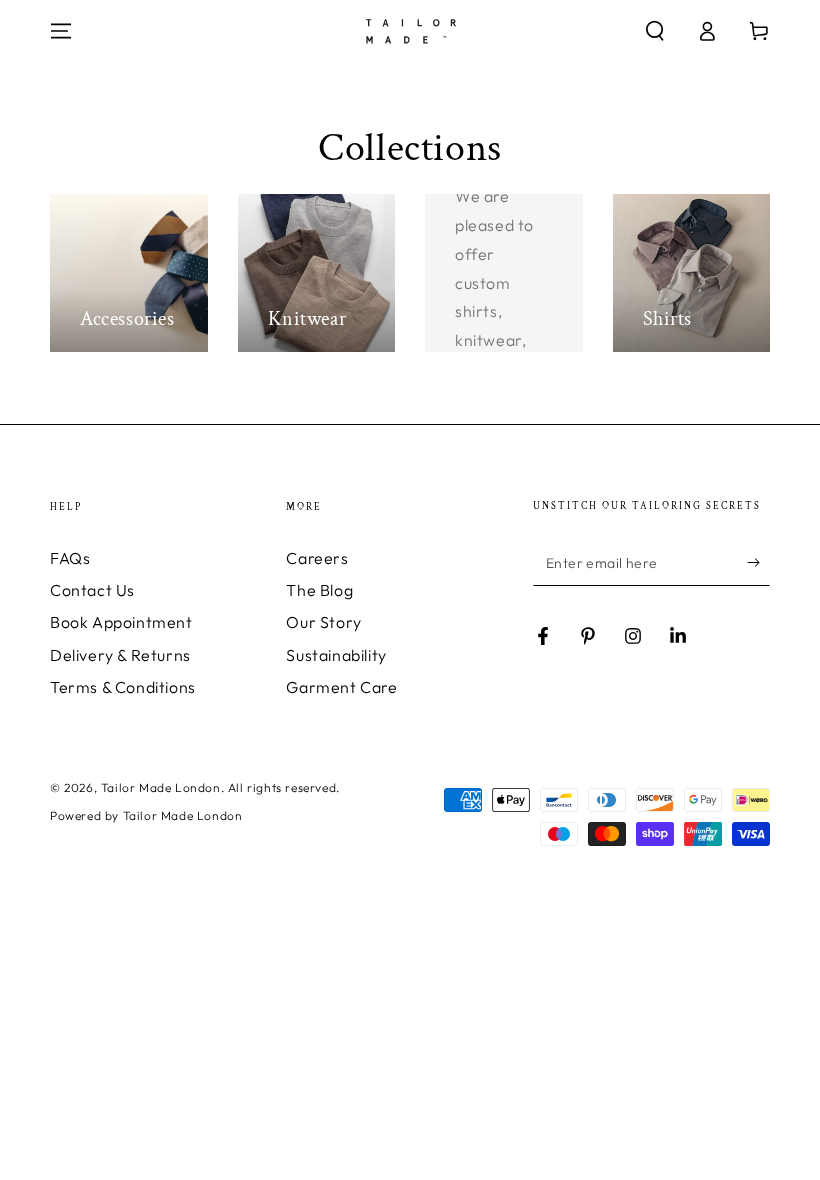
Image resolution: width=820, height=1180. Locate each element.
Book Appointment (121, 622)
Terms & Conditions (123, 687)
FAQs (70, 558)
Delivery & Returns (120, 655)
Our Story (323, 622)
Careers (317, 558)
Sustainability (336, 655)
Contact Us (92, 590)
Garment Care (341, 687)
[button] (655, 31)
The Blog (319, 590)
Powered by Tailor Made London (146, 815)
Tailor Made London (161, 787)
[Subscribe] (758, 563)
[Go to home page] (410, 31)
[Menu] (61, 31)
